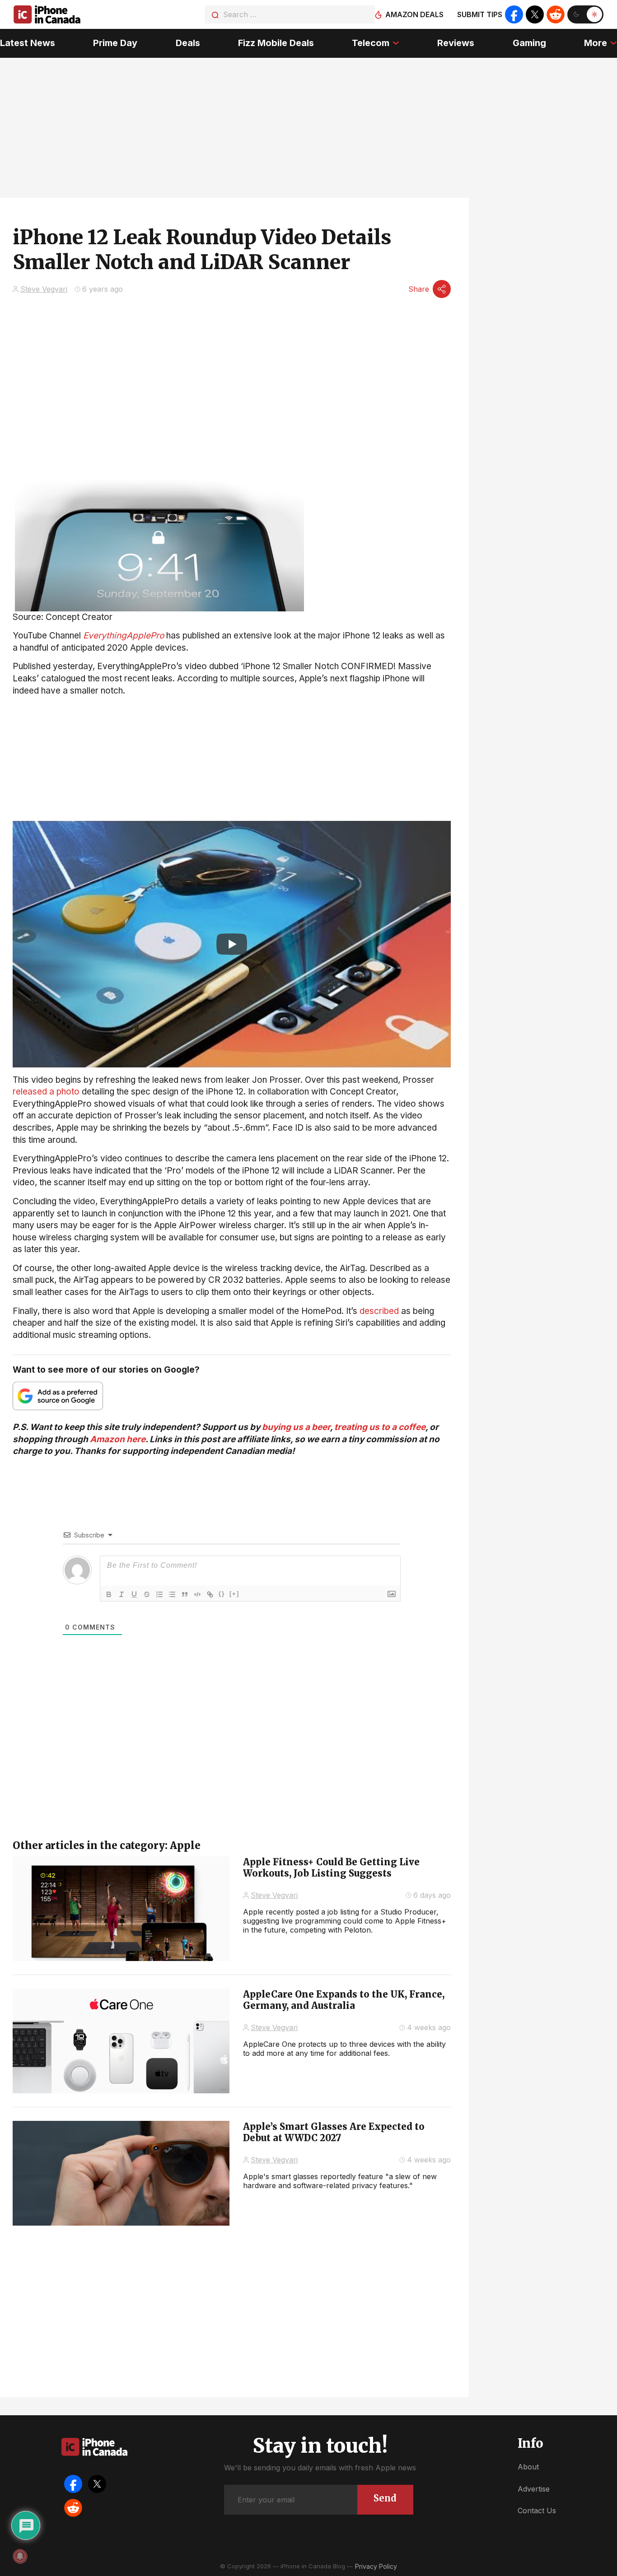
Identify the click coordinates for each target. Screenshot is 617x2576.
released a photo (46, 1092)
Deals (188, 43)
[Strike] (147, 1594)
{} (222, 1594)
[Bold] (109, 1594)
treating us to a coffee (380, 1427)
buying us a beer (296, 1427)
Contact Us (537, 2511)
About (528, 2467)
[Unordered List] (172, 1594)
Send (385, 2498)
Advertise (534, 2489)
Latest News (28, 43)
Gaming (529, 43)
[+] (234, 1594)
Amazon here (118, 1439)
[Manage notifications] (20, 2556)
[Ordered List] (159, 1594)
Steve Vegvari (44, 289)
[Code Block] (197, 1594)
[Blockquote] (185, 1594)
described (379, 1311)
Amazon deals (414, 14)
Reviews (456, 43)
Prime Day (115, 43)
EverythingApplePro (124, 636)
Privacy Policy (376, 2566)
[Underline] (134, 1594)
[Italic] (122, 1594)
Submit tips (480, 14)
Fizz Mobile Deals (276, 43)
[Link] (210, 1594)
